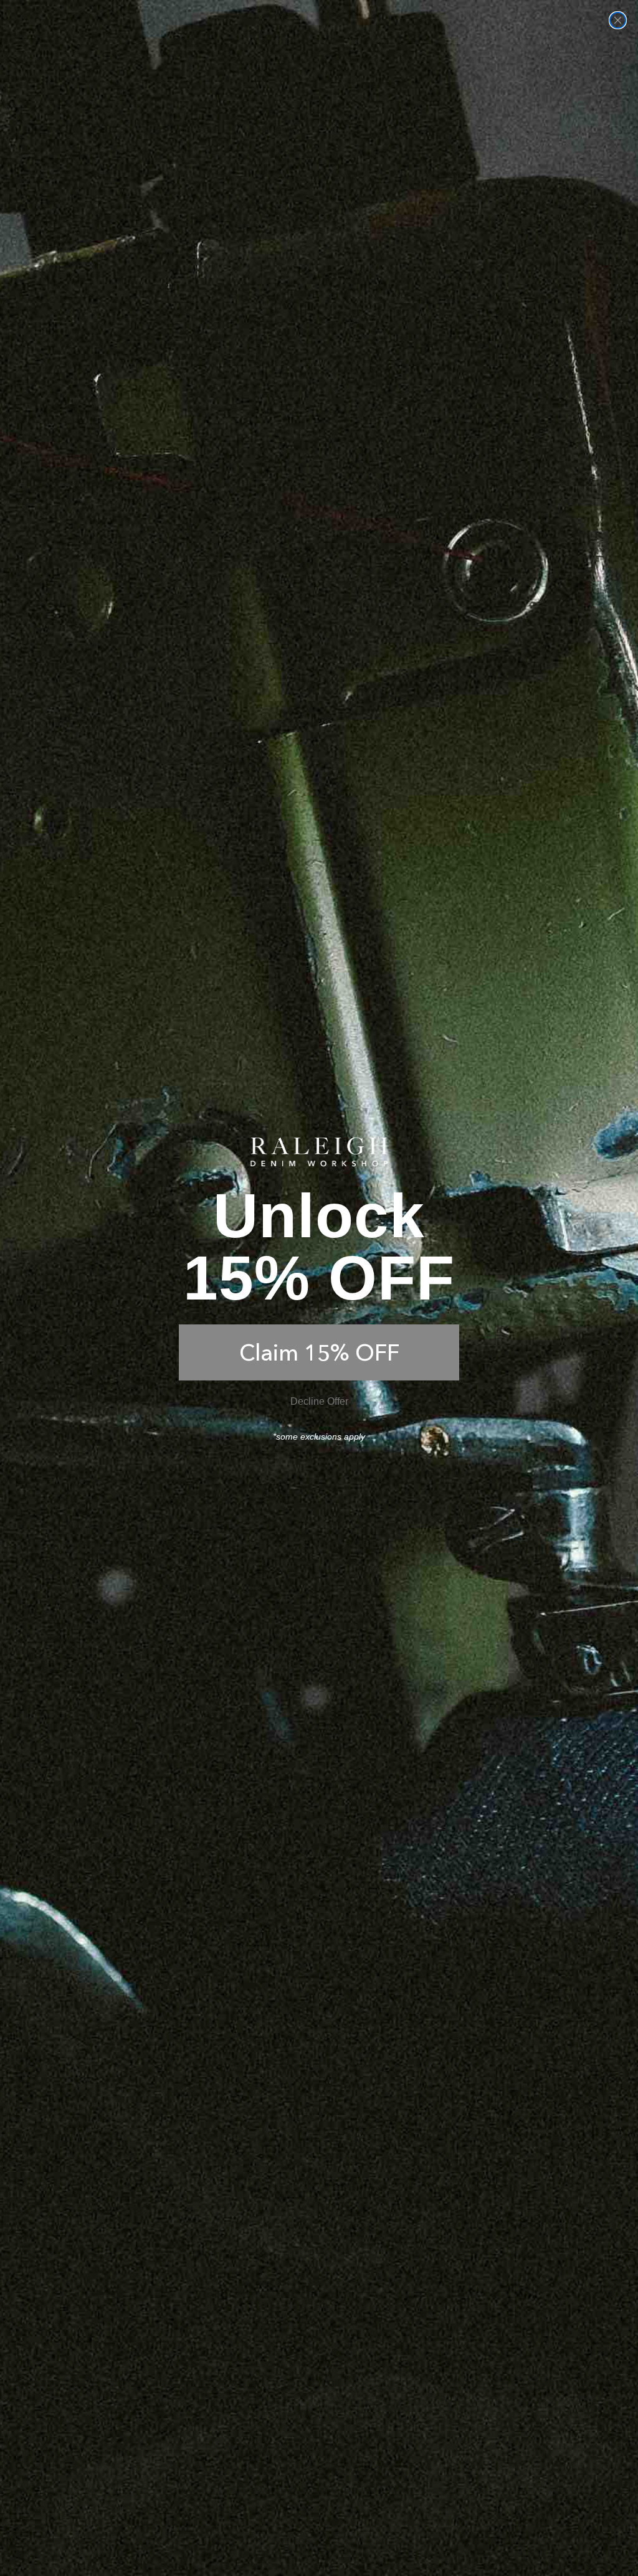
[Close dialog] (618, 20)
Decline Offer (319, 1401)
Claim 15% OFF (319, 1352)
